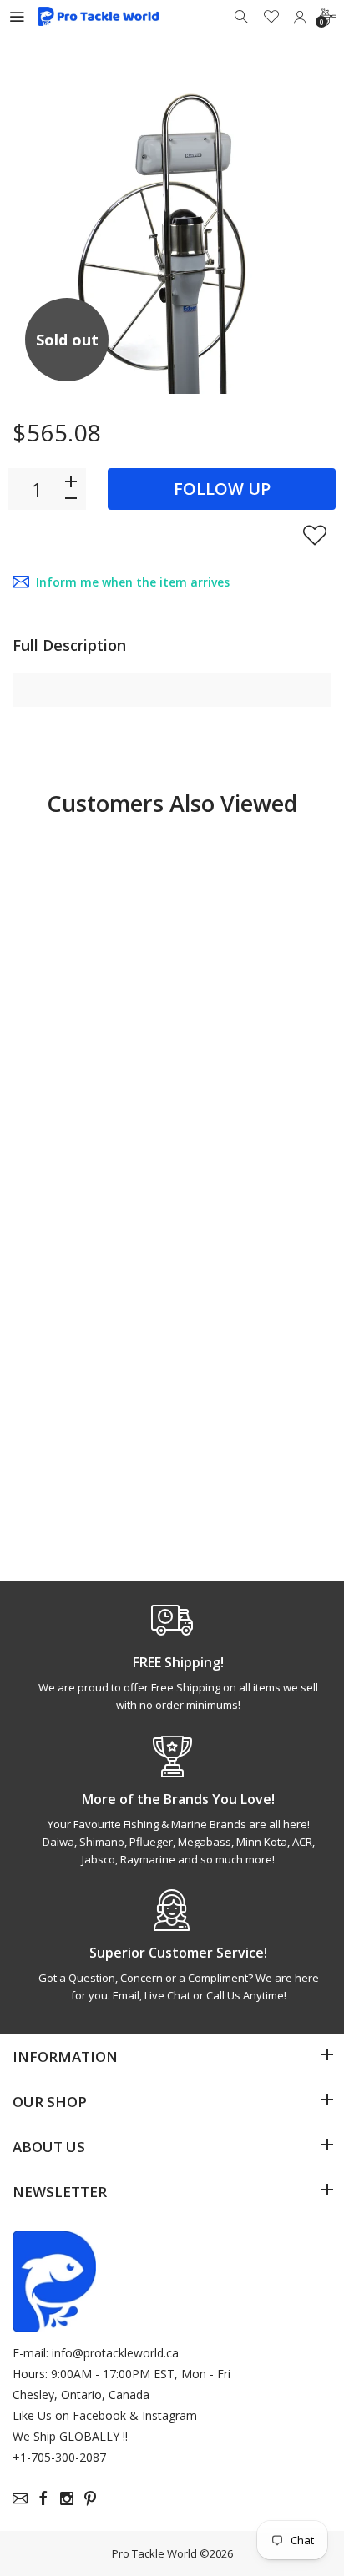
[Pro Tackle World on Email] (20, 2498)
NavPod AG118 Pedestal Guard (239, 1073)
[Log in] (300, 17)
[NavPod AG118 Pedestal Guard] (254, 932)
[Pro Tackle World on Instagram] (67, 2498)
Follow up (222, 489)
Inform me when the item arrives (133, 582)
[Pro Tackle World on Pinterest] (90, 2498)
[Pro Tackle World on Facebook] (43, 2498)
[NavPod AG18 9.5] (90, 1307)
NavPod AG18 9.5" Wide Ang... (83, 1448)
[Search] (243, 17)
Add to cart (247, 1140)
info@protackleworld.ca (115, 2353)
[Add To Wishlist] (315, 535)
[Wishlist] (271, 17)
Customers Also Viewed (172, 803)
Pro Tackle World (154, 2553)
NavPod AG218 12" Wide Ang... (249, 1448)
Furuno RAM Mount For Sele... (86, 1073)
